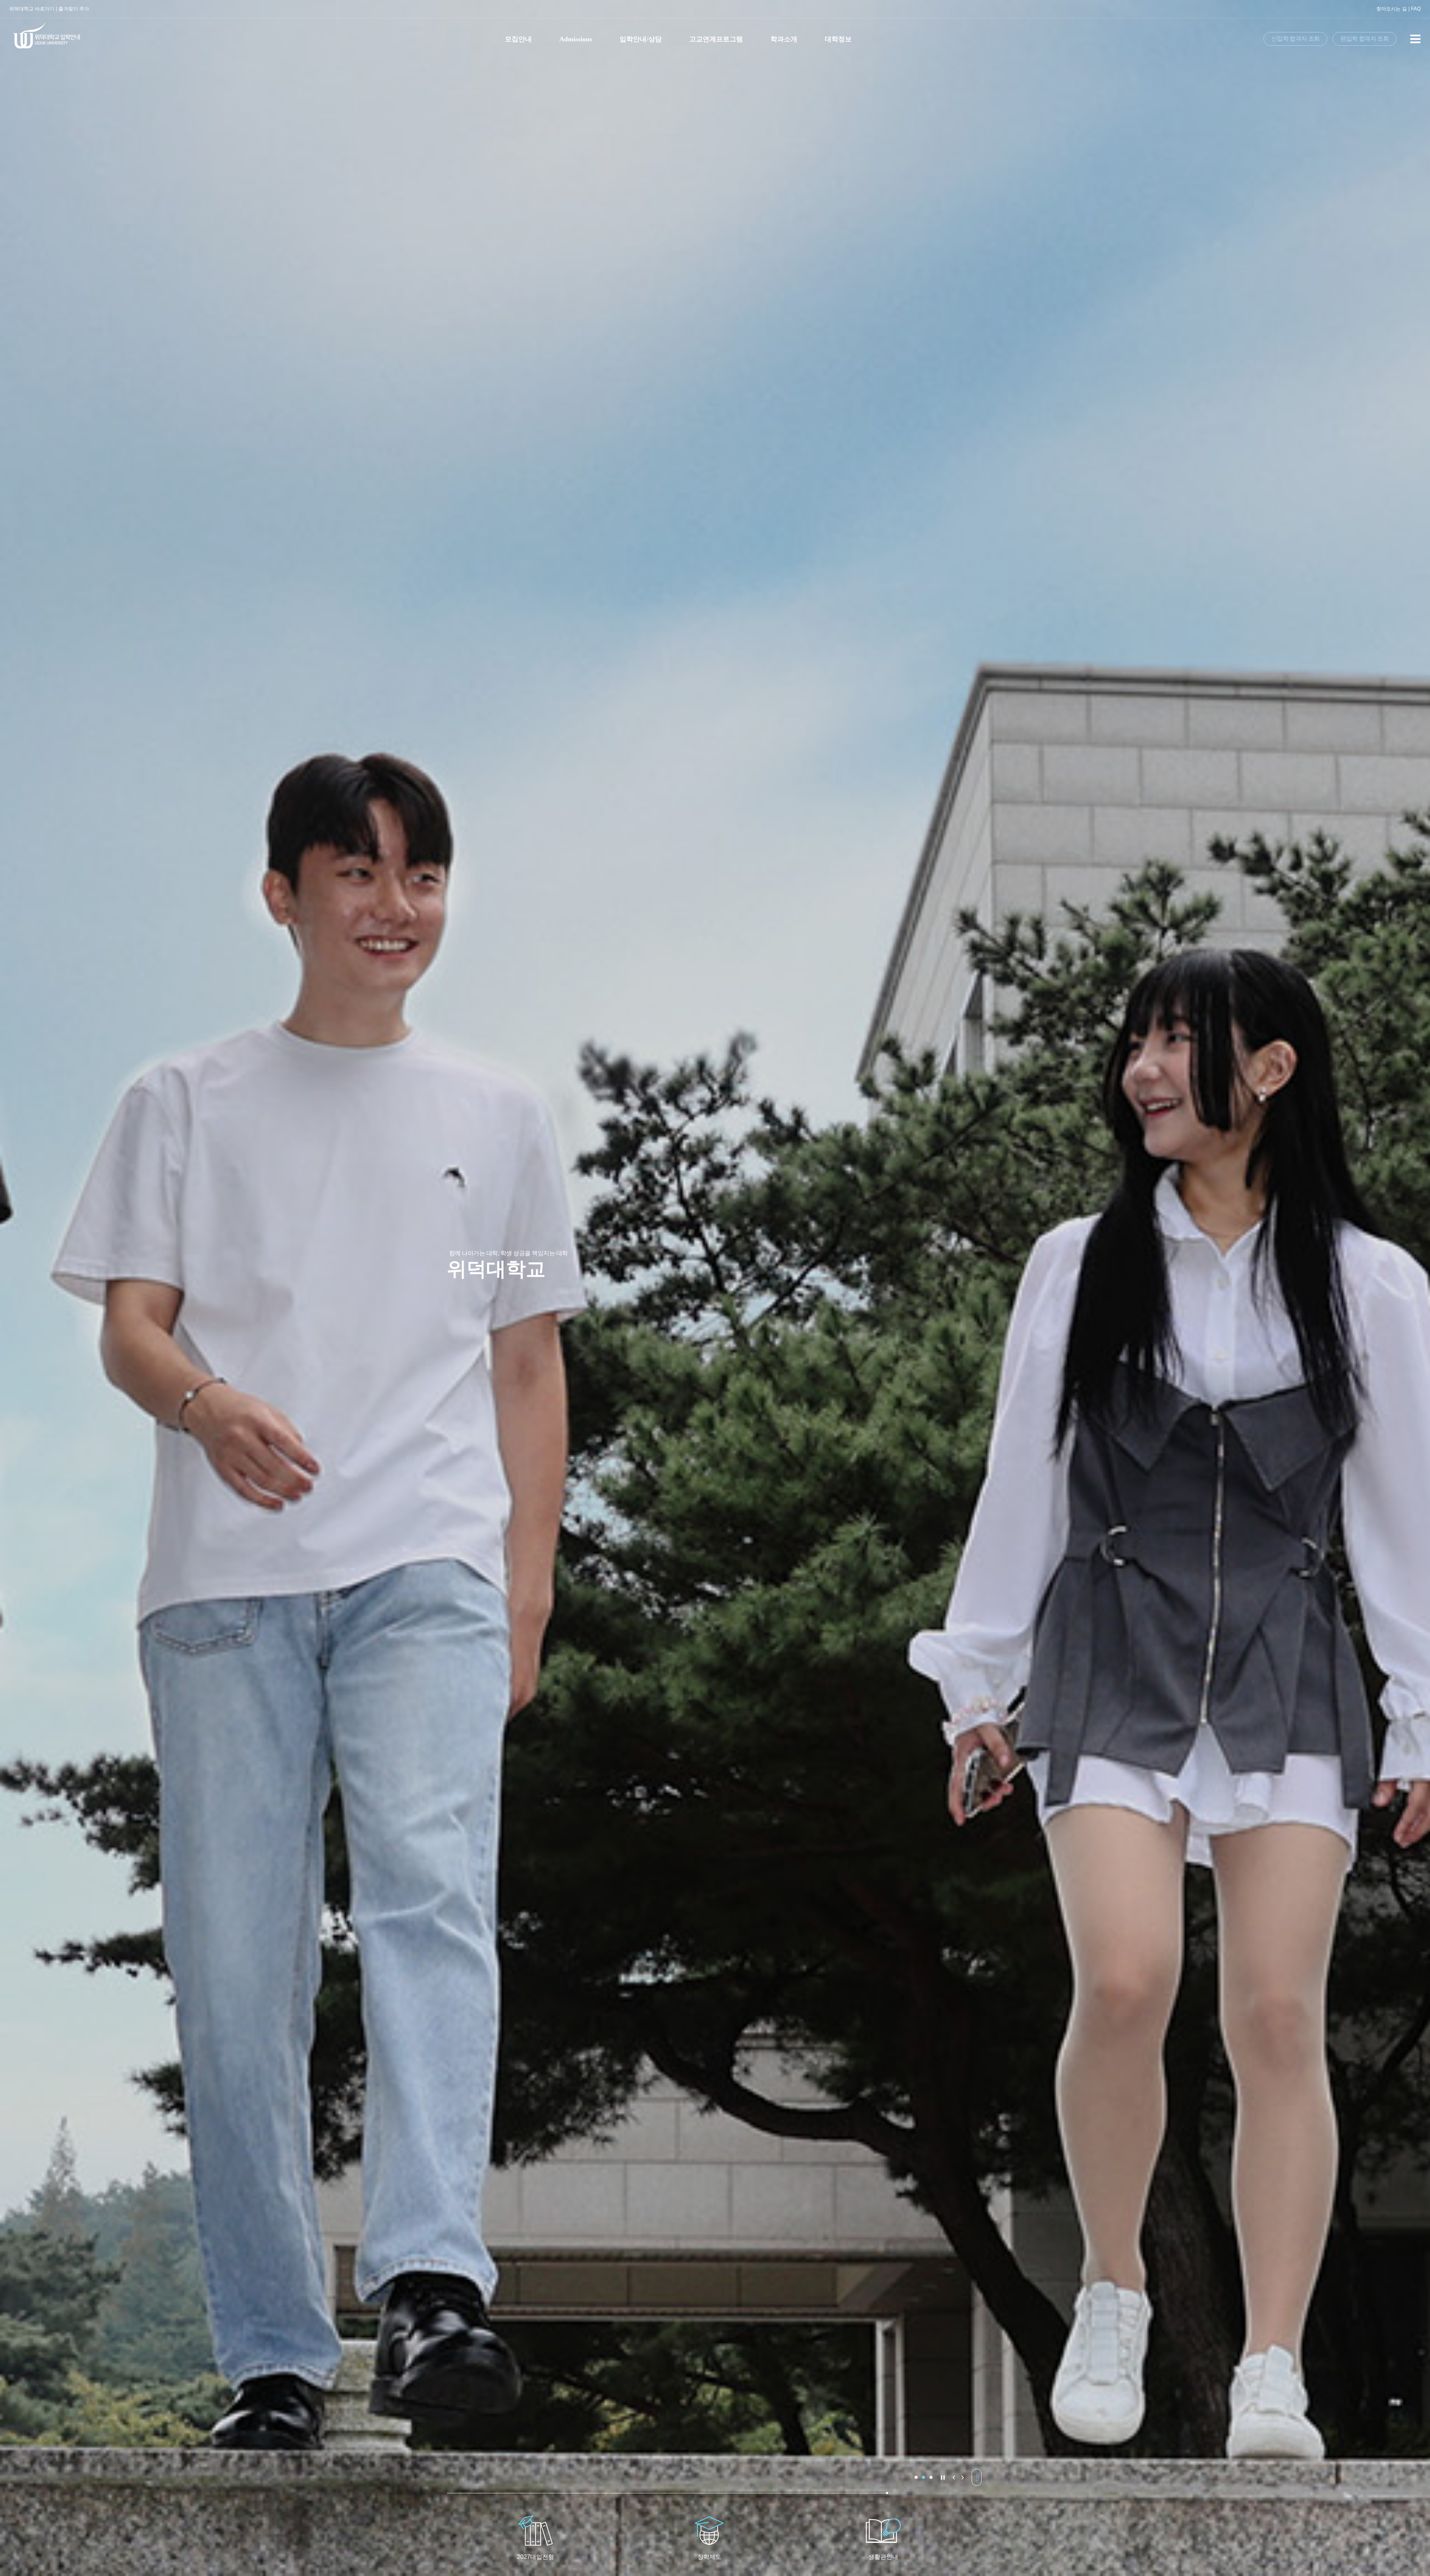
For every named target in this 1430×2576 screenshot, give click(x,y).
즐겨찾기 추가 (74, 9)
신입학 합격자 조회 (1296, 39)
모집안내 (518, 39)
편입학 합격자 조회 (1364, 39)
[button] (916, 2477)
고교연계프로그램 (716, 39)
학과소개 (784, 39)
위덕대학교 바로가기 (32, 9)
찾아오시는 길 (1392, 9)
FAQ (1416, 9)
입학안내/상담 (641, 39)
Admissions (576, 39)
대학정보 (838, 39)
